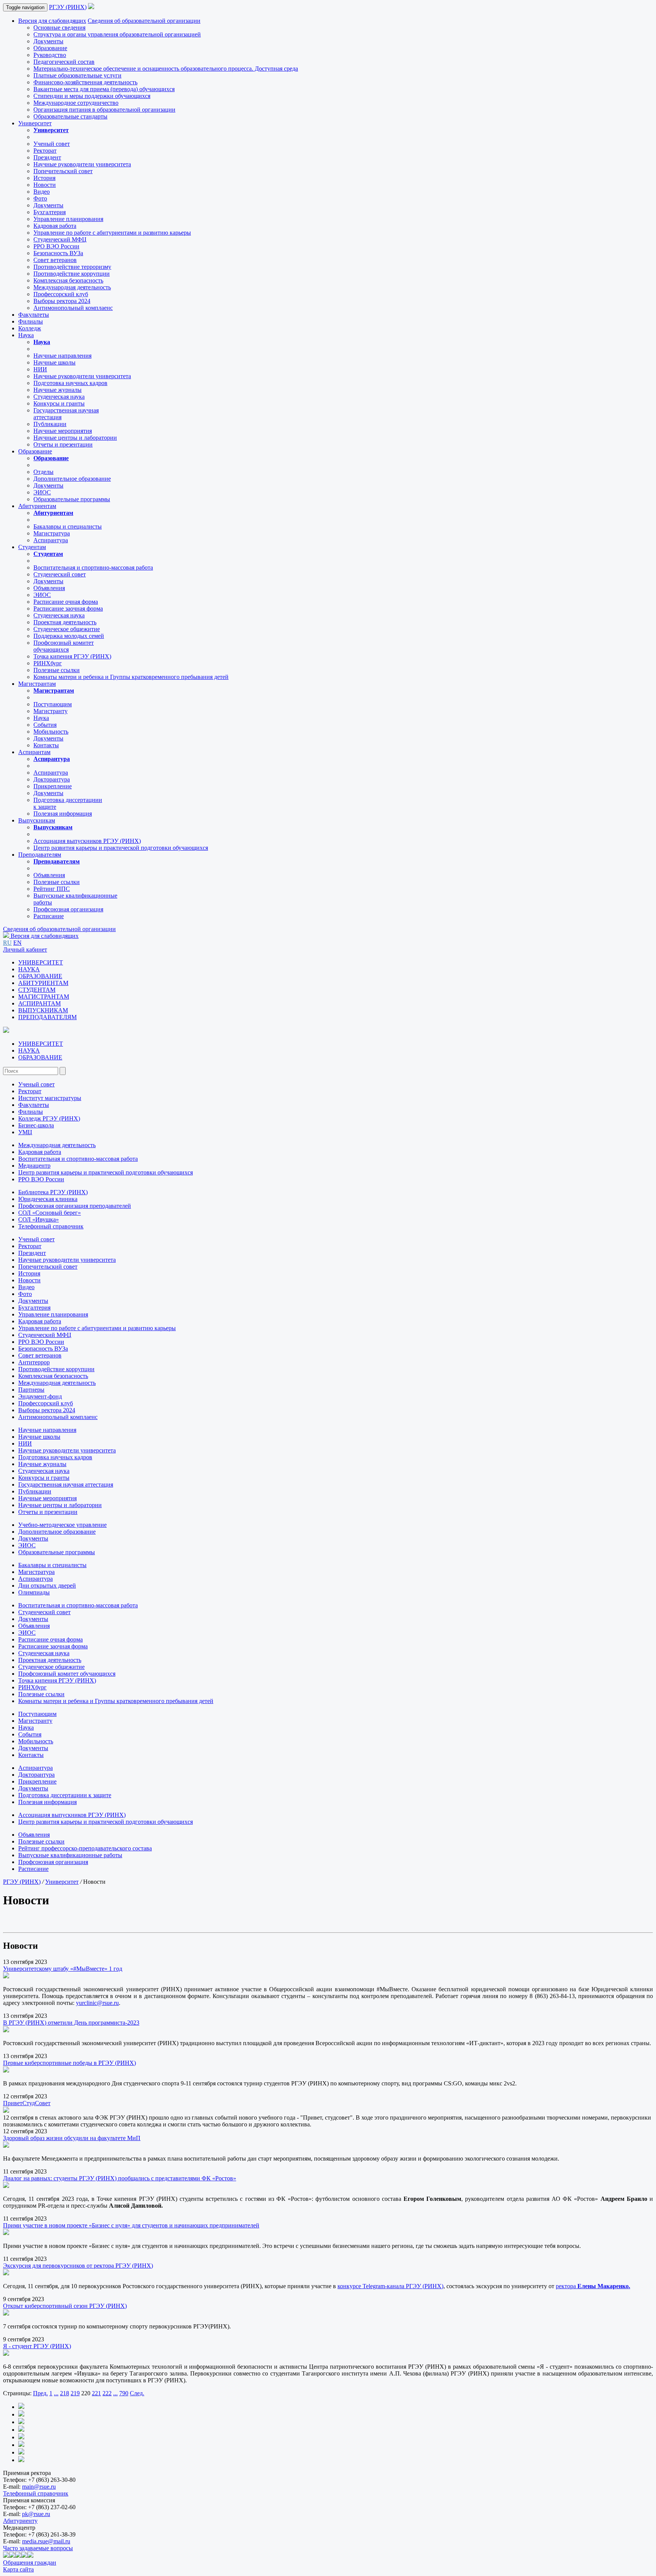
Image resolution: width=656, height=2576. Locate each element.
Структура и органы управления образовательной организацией (117, 34)
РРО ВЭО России (56, 246)
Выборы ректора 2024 (62, 301)
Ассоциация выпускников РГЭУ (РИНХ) (87, 841)
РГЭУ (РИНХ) (68, 7)
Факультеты (34, 315)
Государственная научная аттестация (66, 1485)
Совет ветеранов (55, 260)
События (45, 725)
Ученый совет (52, 144)
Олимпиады (34, 1592)
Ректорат (45, 151)
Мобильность (51, 732)
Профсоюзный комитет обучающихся (67, 1674)
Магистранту (50, 711)
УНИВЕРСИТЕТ (41, 962)
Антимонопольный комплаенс (73, 308)
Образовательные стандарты (70, 116)
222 (107, 2393)
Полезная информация (63, 814)
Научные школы (54, 362)
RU (7, 943)
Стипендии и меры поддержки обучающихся (92, 96)
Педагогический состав (64, 62)
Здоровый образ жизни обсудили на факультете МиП (72, 2138)
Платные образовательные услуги (77, 75)
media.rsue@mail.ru (46, 2541)
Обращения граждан (30, 2563)
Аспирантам (34, 752)
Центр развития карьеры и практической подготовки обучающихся (121, 848)
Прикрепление (53, 786)
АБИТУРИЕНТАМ (43, 983)
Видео (42, 192)
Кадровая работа (55, 226)
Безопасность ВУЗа (58, 253)
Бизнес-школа (36, 1125)
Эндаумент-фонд (40, 1396)
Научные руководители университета (82, 164)
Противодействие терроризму (72, 267)
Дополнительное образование (72, 479)
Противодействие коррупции (72, 274)
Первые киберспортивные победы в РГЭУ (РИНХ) (69, 2063)
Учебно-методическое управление (62, 1525)
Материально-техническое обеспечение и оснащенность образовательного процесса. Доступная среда (166, 69)
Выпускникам (37, 820)
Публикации (50, 424)
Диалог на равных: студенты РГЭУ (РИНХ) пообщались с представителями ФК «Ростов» (120, 2178)
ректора (567, 2286)
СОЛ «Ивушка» (39, 1219)
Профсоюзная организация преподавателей (75, 1206)
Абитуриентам (37, 506)
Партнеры (31, 1390)
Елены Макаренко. (604, 2286)
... (56, 2393)
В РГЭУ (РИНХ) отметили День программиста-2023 (71, 2023)
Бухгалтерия (50, 212)
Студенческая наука (59, 397)
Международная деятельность (72, 287)
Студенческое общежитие (67, 629)
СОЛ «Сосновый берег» (50, 1213)
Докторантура (52, 779)
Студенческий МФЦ (60, 239)
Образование (50, 48)
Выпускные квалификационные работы (70, 1855)
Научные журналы (58, 390)
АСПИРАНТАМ (39, 1003)
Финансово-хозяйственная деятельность (85, 82)
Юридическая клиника (48, 1199)
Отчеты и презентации (63, 444)
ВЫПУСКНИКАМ (43, 1010)
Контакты (46, 745)
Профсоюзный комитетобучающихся (64, 646)
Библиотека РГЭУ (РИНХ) (53, 1192)
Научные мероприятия (63, 431)
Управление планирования (68, 219)
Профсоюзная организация (68, 909)
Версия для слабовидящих (52, 21)
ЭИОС (42, 492)
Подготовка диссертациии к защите (65, 1795)
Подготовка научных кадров (70, 383)
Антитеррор (34, 1362)
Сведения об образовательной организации (144, 21)
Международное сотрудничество (76, 103)
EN (17, 943)
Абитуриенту (20, 2521)
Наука (26, 335)
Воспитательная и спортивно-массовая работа (93, 567)
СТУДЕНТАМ (37, 990)
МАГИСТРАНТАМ (44, 997)
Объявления (49, 588)
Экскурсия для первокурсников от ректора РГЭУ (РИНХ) (78, 2266)
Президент (47, 157)
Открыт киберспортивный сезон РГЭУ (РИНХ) (65, 2306)
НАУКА (29, 969)
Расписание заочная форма (68, 608)
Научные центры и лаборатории (75, 438)
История (44, 178)
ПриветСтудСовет (27, 2103)
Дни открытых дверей (47, 1586)
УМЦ (25, 1132)
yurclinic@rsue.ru (97, 2003)
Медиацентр (34, 1166)
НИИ (40, 369)
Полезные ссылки (57, 670)
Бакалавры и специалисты (68, 526)
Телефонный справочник (51, 1226)
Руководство (50, 55)
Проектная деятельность (65, 622)
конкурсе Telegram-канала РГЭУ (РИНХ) (390, 2286)
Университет (35, 123)
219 (75, 2393)
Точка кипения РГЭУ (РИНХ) (72, 656)
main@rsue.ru (39, 2487)
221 (96, 2393)
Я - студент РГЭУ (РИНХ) (37, 2346)
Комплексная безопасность (68, 280)
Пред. (40, 2393)
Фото (40, 198)
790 (124, 2393)
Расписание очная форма (66, 602)
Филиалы (31, 321)
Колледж (30, 328)
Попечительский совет (63, 171)
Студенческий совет (60, 574)
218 (65, 2393)
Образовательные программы (72, 499)
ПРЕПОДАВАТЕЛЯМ (47, 1017)
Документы (48, 41)
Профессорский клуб (61, 294)
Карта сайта (18, 2569)
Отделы (43, 472)
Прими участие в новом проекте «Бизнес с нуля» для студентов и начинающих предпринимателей (131, 2225)
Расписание (49, 916)
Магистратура (52, 533)
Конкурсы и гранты (59, 403)
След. (137, 2393)
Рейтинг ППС (52, 889)
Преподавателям (40, 855)
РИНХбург (48, 663)
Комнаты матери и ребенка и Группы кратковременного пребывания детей (131, 677)
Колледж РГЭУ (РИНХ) (49, 1118)
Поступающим (53, 704)
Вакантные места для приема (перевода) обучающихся (104, 89)
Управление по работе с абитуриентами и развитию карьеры (112, 233)
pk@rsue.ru (36, 2514)
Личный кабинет (25, 949)
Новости (45, 185)
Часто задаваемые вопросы (38, 2548)
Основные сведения (59, 28)
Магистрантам (37, 684)
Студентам (32, 547)
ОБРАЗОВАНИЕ (40, 976)
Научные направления (62, 356)
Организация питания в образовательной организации (104, 110)
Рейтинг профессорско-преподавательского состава (85, 1848)
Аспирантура (51, 540)
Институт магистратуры (50, 1098)
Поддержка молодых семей (69, 636)
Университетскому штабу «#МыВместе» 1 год (63, 1969)
